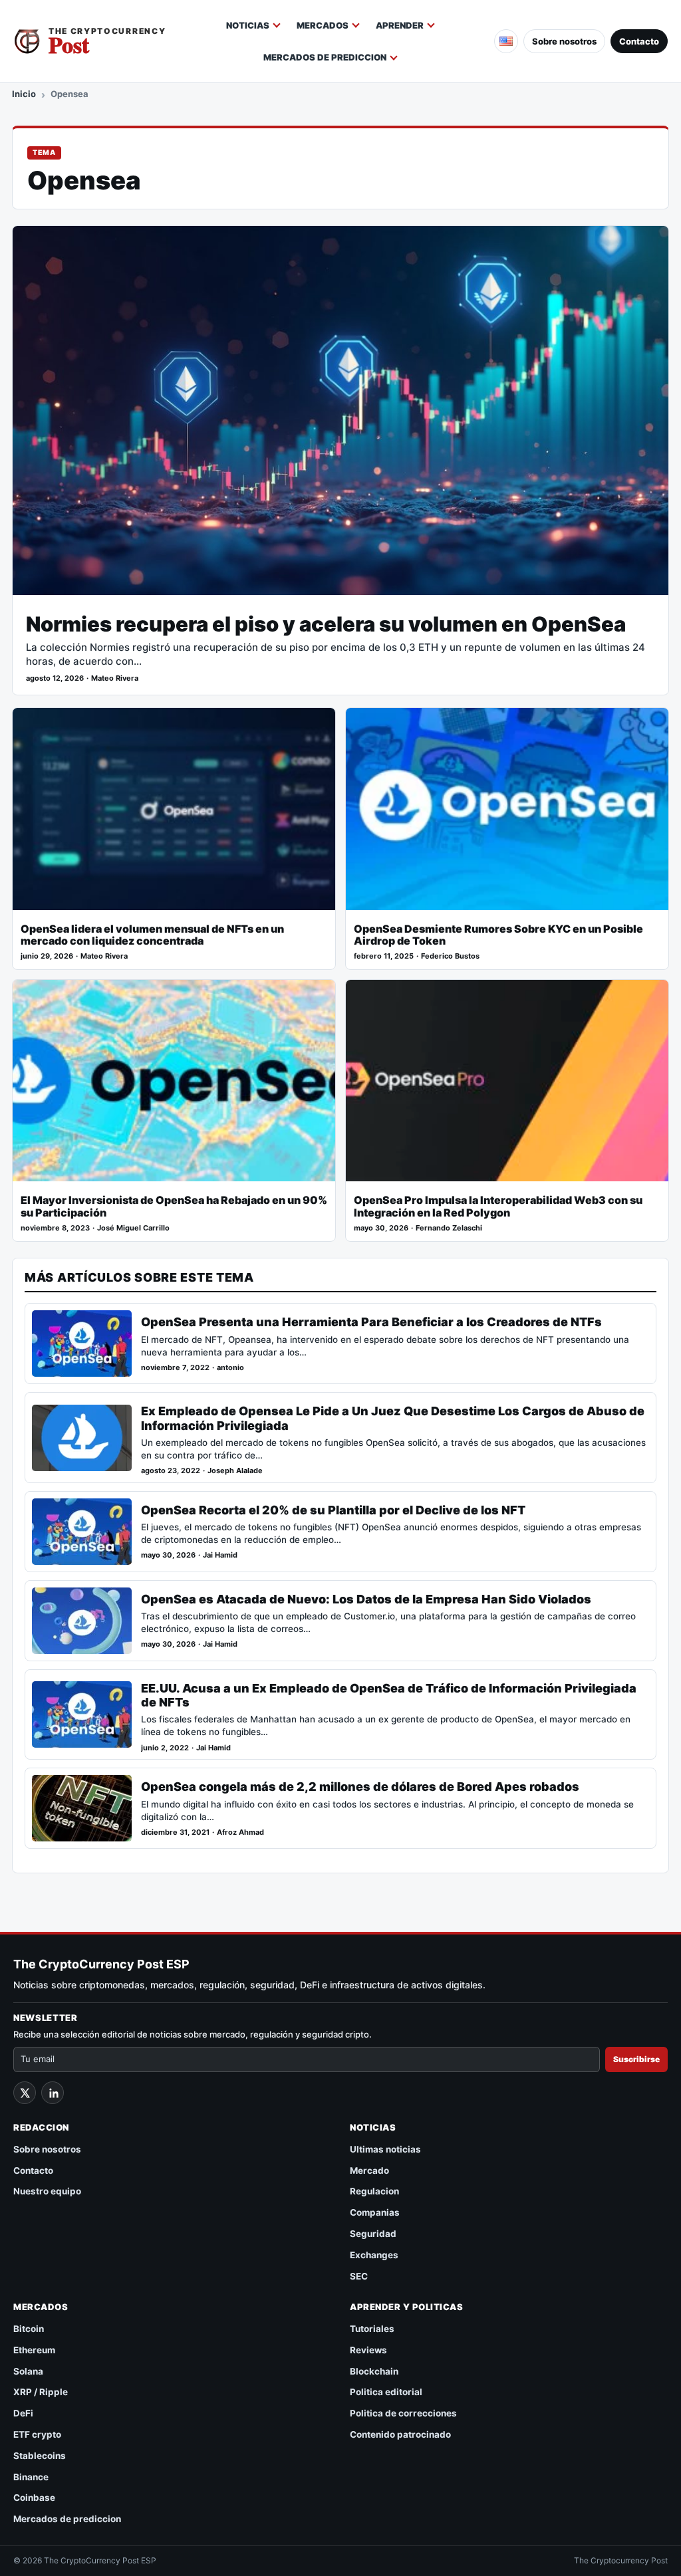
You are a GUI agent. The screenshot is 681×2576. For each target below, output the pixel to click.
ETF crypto (37, 2434)
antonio (230, 1368)
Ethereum (34, 2350)
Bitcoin (29, 2329)
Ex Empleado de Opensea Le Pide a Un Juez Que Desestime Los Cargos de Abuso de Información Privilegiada (393, 1418)
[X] (25, 2093)
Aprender (400, 25)
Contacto (639, 41)
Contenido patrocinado (400, 2434)
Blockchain (374, 2371)
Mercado (369, 2170)
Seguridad (373, 2234)
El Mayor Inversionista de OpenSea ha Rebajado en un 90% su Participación (174, 1207)
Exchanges (374, 2255)
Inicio (24, 94)
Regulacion (374, 2191)
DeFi (23, 2413)
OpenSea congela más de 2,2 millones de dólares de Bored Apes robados (360, 1787)
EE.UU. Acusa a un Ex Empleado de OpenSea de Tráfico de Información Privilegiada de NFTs (389, 1695)
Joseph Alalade (235, 1471)
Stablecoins (40, 2456)
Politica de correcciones (403, 2413)
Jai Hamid (220, 1555)
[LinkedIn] (53, 2093)
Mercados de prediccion (325, 57)
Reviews (368, 2350)
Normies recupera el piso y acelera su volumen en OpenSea (326, 624)
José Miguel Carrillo (133, 1228)
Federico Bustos (450, 956)
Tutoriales (372, 2329)
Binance (31, 2477)
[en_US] (506, 41)
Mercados (323, 25)
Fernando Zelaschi (449, 1228)
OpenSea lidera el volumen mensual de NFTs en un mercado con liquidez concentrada (152, 935)
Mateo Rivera (115, 678)
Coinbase (34, 2498)
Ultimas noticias (385, 2149)
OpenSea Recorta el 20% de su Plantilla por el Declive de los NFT (333, 1510)
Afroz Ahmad (240, 1832)
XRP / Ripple (41, 2392)
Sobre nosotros (564, 41)
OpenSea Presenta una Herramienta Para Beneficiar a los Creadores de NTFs (371, 1322)
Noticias (248, 25)
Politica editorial (386, 2392)
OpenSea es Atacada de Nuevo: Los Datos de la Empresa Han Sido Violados (366, 1599)
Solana (28, 2371)
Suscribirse (636, 2059)
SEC (359, 2276)
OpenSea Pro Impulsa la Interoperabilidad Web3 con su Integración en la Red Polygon (498, 1207)
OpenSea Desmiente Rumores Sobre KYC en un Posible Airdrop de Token (498, 935)
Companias (375, 2212)
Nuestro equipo (47, 2191)
